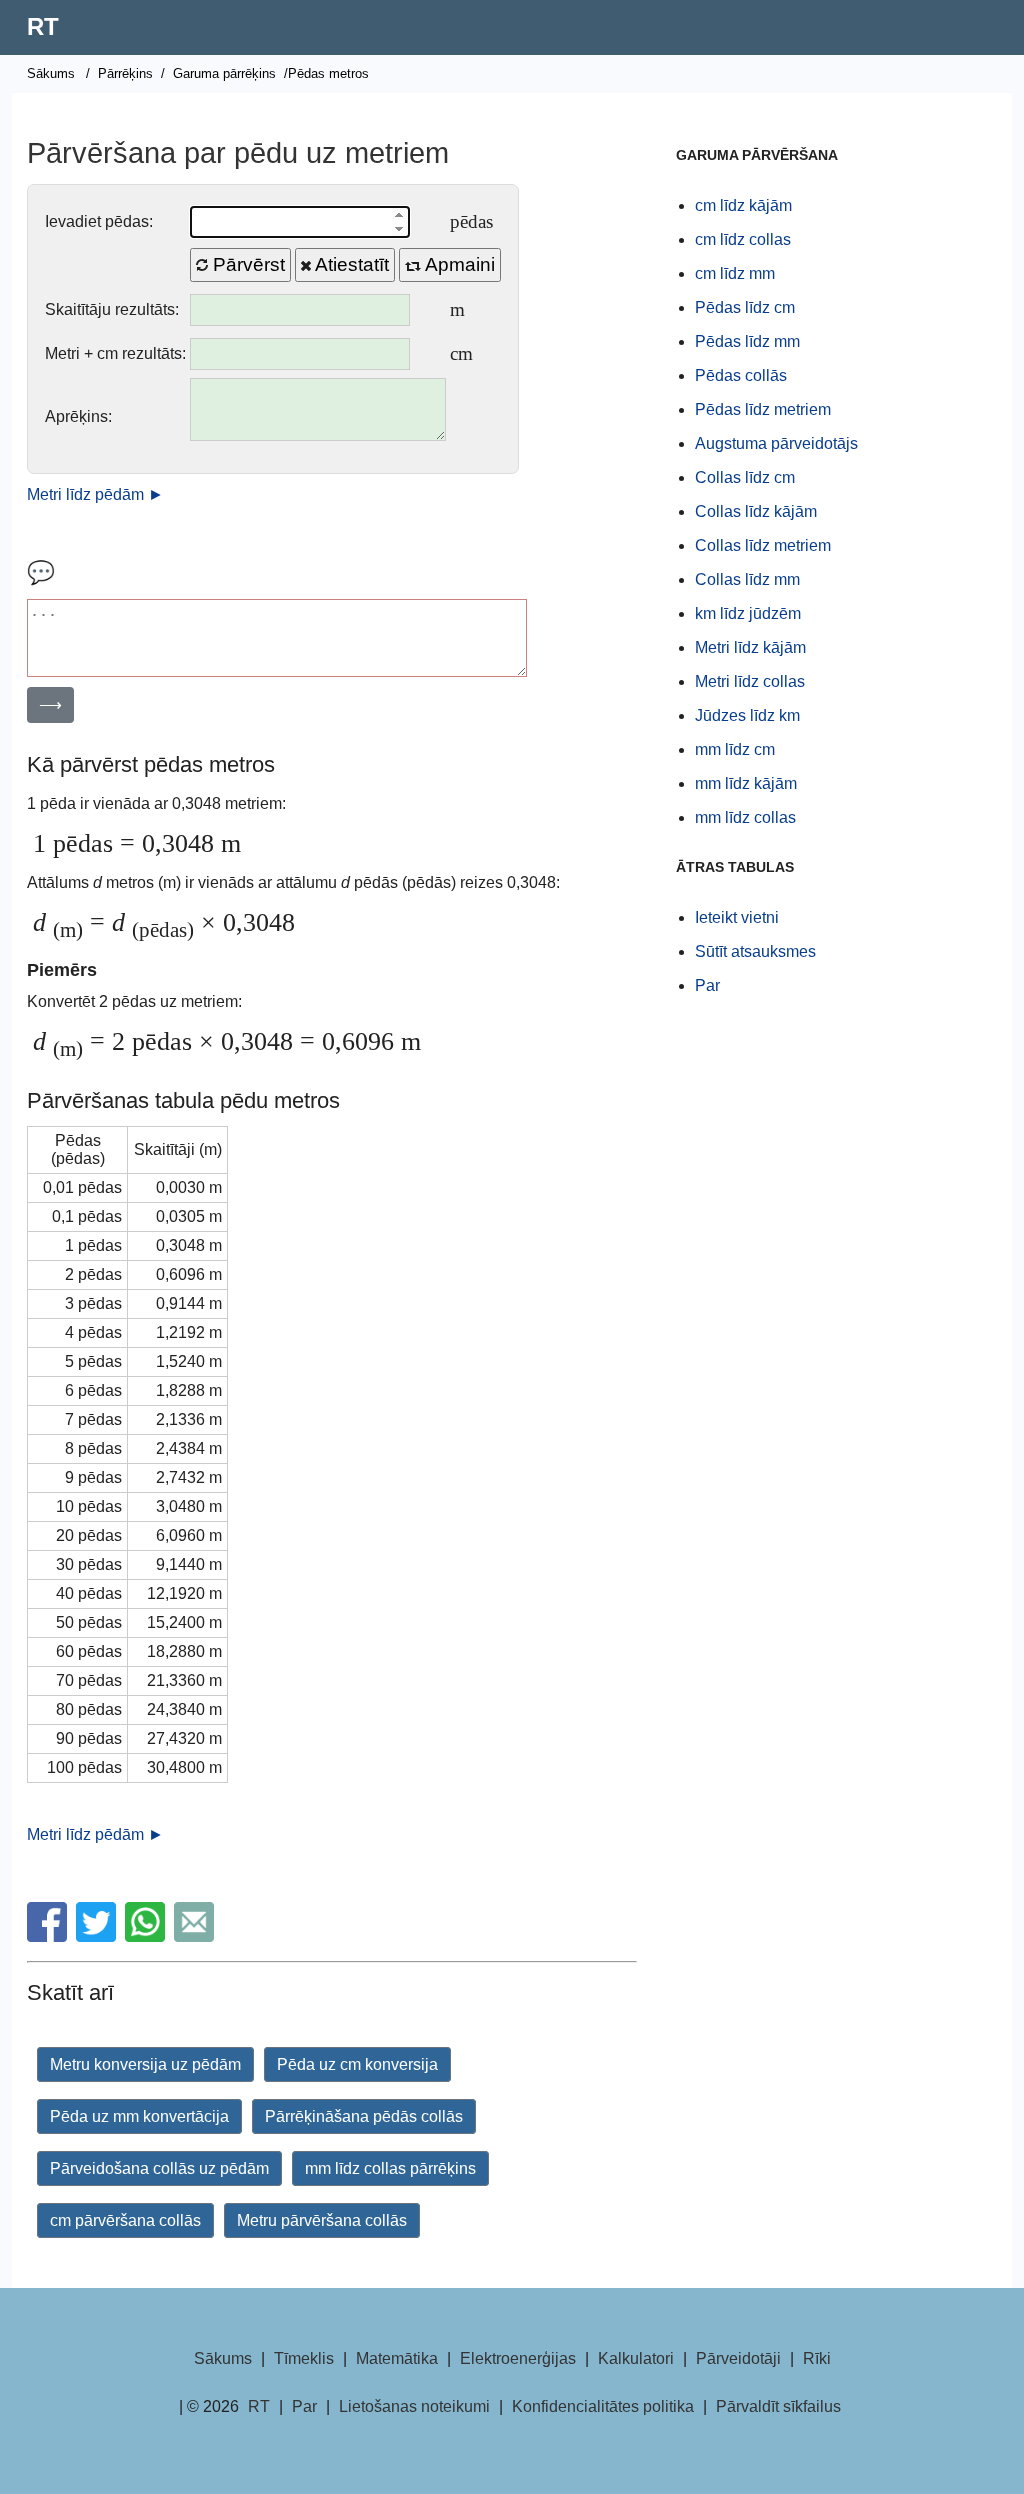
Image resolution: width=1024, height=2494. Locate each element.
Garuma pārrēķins (224, 73)
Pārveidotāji (738, 2358)
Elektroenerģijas (518, 2358)
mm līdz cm (735, 749)
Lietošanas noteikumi (414, 2406)
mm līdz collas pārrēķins (390, 2168)
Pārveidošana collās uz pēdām (159, 2168)
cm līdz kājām (743, 205)
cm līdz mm (735, 273)
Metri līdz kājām (750, 647)
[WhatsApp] (147, 1936)
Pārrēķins (125, 73)
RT (43, 26)
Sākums (51, 73)
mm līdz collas (745, 817)
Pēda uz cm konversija (357, 2064)
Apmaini (458, 264)
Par (707, 985)
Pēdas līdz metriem (763, 409)
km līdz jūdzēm (748, 613)
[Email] (196, 1936)
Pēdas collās (741, 375)
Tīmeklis (304, 2358)
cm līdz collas (743, 239)
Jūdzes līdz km (747, 715)
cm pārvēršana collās (125, 2220)
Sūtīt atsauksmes (755, 951)
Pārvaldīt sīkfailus (778, 2406)
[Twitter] (98, 1936)
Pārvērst (246, 264)
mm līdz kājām (746, 783)
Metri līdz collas (750, 681)
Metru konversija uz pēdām (145, 2064)
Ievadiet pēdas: (99, 221)
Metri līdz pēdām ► (95, 494)
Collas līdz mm (747, 579)
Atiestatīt (350, 264)
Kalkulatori (636, 2358)
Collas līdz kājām (756, 511)
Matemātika (397, 2358)
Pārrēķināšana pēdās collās (364, 2116)
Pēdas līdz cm (745, 307)
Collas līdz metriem (763, 545)
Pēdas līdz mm (747, 341)
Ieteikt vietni (737, 917)
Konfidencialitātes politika (603, 2406)
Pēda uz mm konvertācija (139, 2116)
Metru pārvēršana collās (322, 2220)
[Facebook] (49, 1936)
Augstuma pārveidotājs (776, 443)
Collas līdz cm (745, 477)
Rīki (817, 2358)
